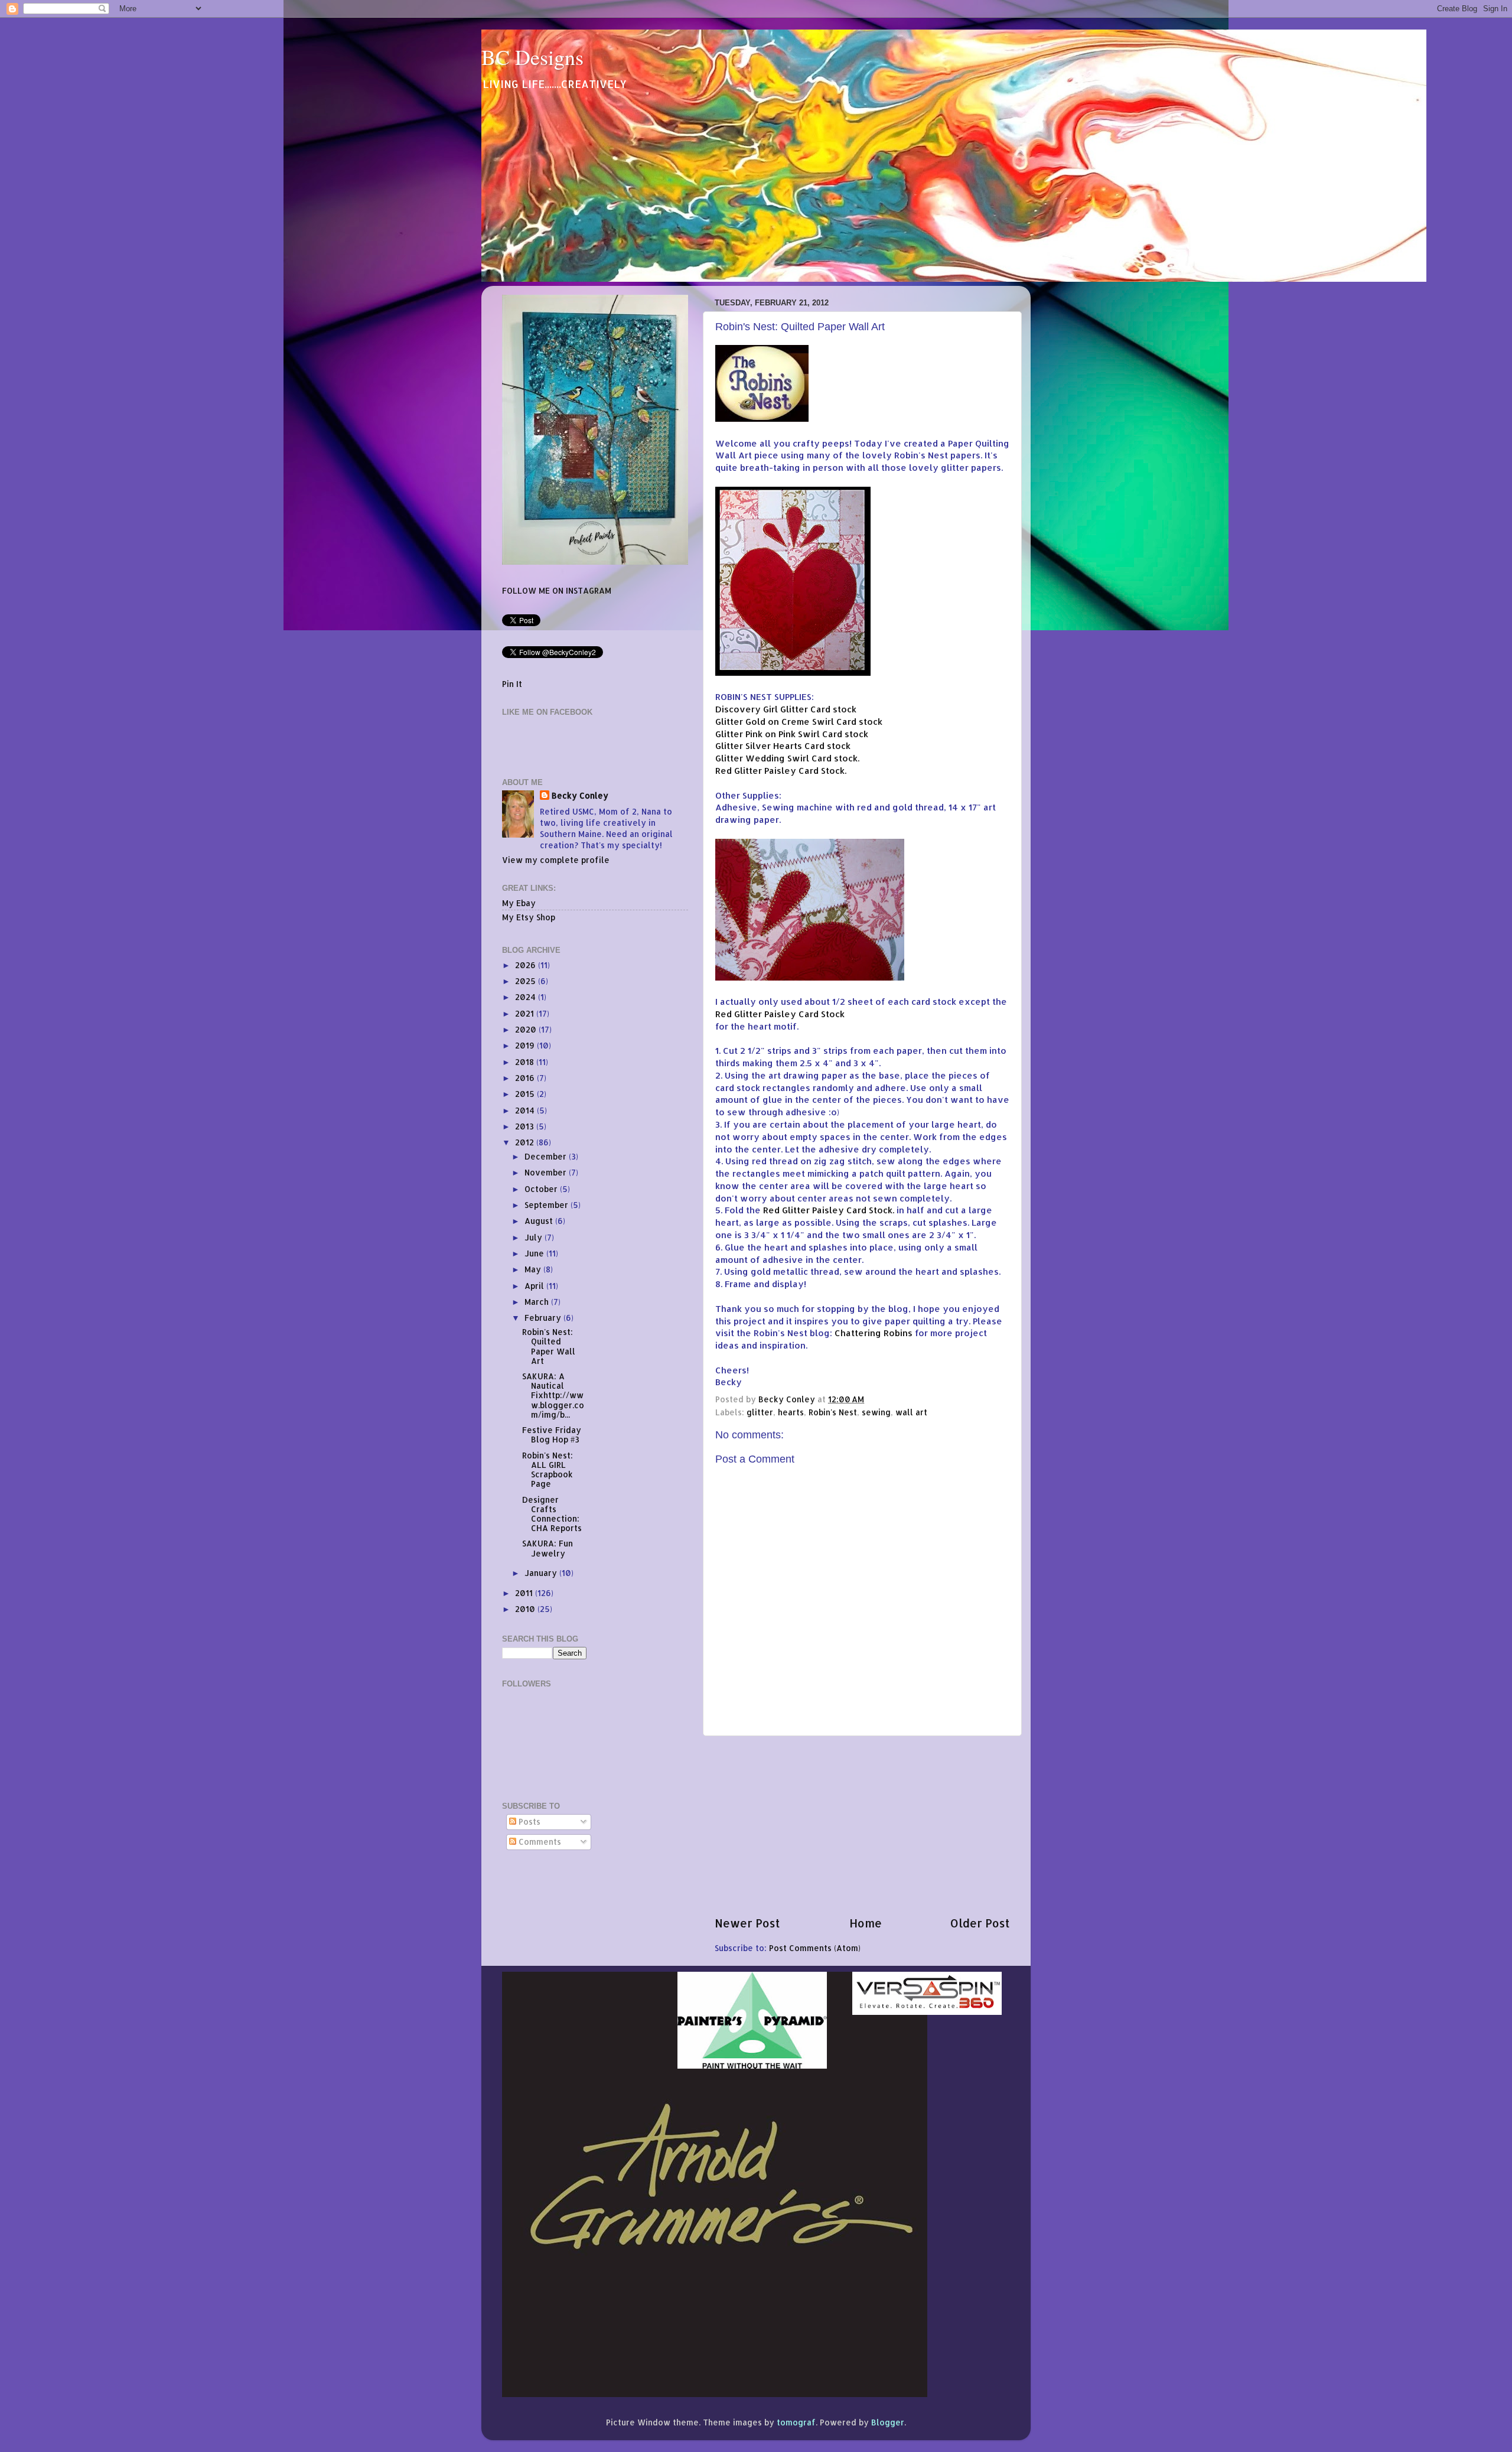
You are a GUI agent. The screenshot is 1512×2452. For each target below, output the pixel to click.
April (535, 1286)
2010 (526, 1609)
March (538, 1302)
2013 (526, 1126)
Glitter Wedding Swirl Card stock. (787, 758)
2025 (527, 981)
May (534, 1269)
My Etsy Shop (529, 917)
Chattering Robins (874, 1333)
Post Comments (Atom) (815, 1948)
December (547, 1156)
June (535, 1253)
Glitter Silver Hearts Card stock (783, 746)
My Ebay (519, 903)
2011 (525, 1593)
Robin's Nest (833, 1412)
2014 (526, 1110)
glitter (760, 1412)
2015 (526, 1094)
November (547, 1172)
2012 (526, 1142)
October (542, 1189)
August (540, 1221)
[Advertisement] (862, 1826)
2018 (526, 1062)
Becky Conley (580, 795)
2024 (527, 997)
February (544, 1318)
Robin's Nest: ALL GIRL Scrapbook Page (548, 1470)
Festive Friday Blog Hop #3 (552, 1435)
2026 (527, 965)
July (535, 1237)
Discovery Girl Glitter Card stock (786, 709)
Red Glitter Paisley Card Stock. (781, 771)
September (548, 1205)
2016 (526, 1078)
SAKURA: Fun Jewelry (548, 1548)
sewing (876, 1412)
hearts (791, 1412)
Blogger (888, 2422)
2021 (526, 1013)
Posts (528, 1821)
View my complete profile (556, 860)
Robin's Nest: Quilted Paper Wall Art (549, 1346)
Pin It (512, 684)
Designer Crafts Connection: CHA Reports (552, 1514)
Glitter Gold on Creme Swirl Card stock (799, 722)
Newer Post (747, 1923)
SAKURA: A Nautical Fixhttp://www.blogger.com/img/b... (553, 1395)
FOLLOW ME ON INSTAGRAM (557, 590)
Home (866, 1923)
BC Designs (532, 57)
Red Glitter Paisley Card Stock (780, 1014)
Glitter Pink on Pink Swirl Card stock (792, 734)
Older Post (980, 1923)
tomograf (796, 2422)
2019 (526, 1045)
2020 (527, 1029)
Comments (539, 1842)
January (542, 1573)
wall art (911, 1412)
